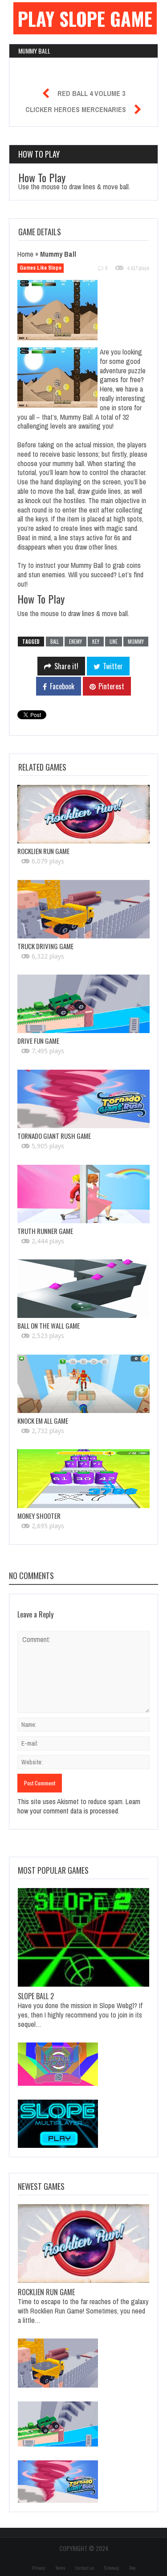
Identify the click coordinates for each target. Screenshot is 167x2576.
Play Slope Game (85, 18)
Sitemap (112, 2568)
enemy (75, 642)
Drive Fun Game (38, 1041)
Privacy (39, 2568)
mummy (136, 642)
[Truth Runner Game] (83, 1194)
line (114, 642)
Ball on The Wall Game (49, 1326)
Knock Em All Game (43, 1421)
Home (25, 254)
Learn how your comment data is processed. (79, 1806)
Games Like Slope (41, 268)
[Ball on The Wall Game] (83, 1289)
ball (55, 642)
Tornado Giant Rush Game (54, 1136)
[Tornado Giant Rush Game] (83, 1099)
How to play (39, 154)
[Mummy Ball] (63, 312)
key (96, 642)
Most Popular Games (53, 1870)
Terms (60, 2568)
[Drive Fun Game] (83, 1004)
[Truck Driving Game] (83, 909)
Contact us (85, 2568)
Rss (132, 2568)
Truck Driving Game (45, 946)
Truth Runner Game (45, 1231)
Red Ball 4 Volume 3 (91, 93)
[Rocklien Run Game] (83, 814)
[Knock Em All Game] (83, 1384)
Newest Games (41, 2186)
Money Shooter (39, 1516)
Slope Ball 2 (36, 1996)
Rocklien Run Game (43, 851)
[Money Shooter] (83, 1478)
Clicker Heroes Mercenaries (76, 109)
